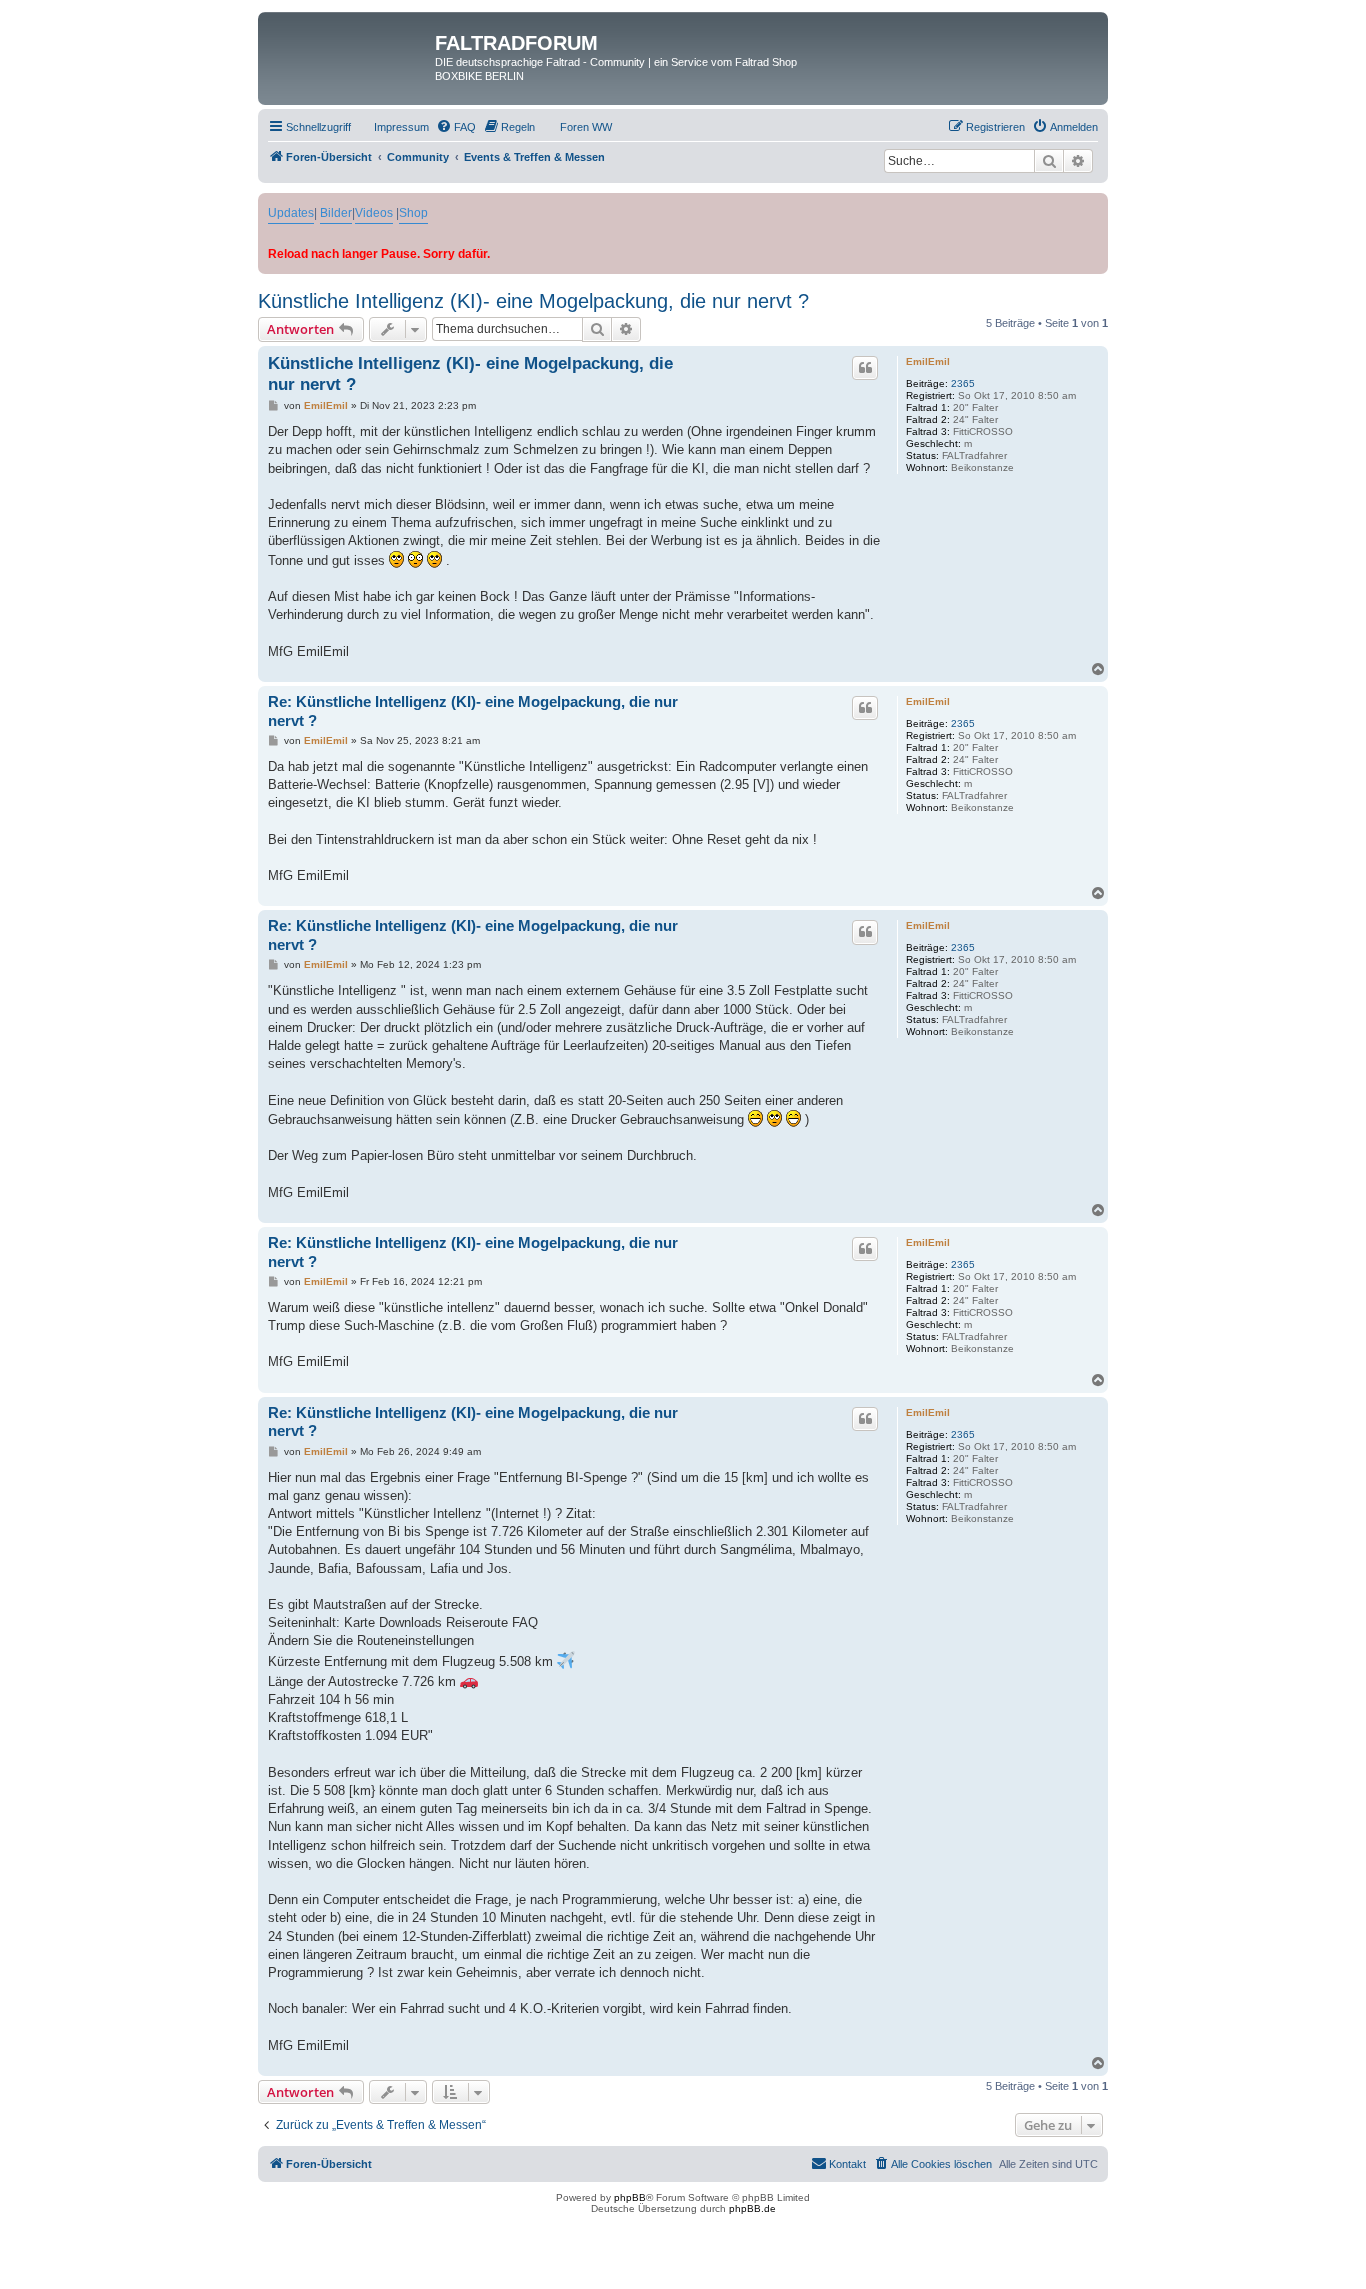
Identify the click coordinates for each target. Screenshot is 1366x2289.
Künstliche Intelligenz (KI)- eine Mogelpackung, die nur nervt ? (533, 301)
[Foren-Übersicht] (349, 49)
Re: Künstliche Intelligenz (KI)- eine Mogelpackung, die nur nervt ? (473, 711)
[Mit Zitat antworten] (865, 368)
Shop (413, 213)
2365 (963, 383)
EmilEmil (928, 361)
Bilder (336, 213)
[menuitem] (392, 127)
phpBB (630, 2197)
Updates (291, 213)
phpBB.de (752, 2208)
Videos (374, 213)
